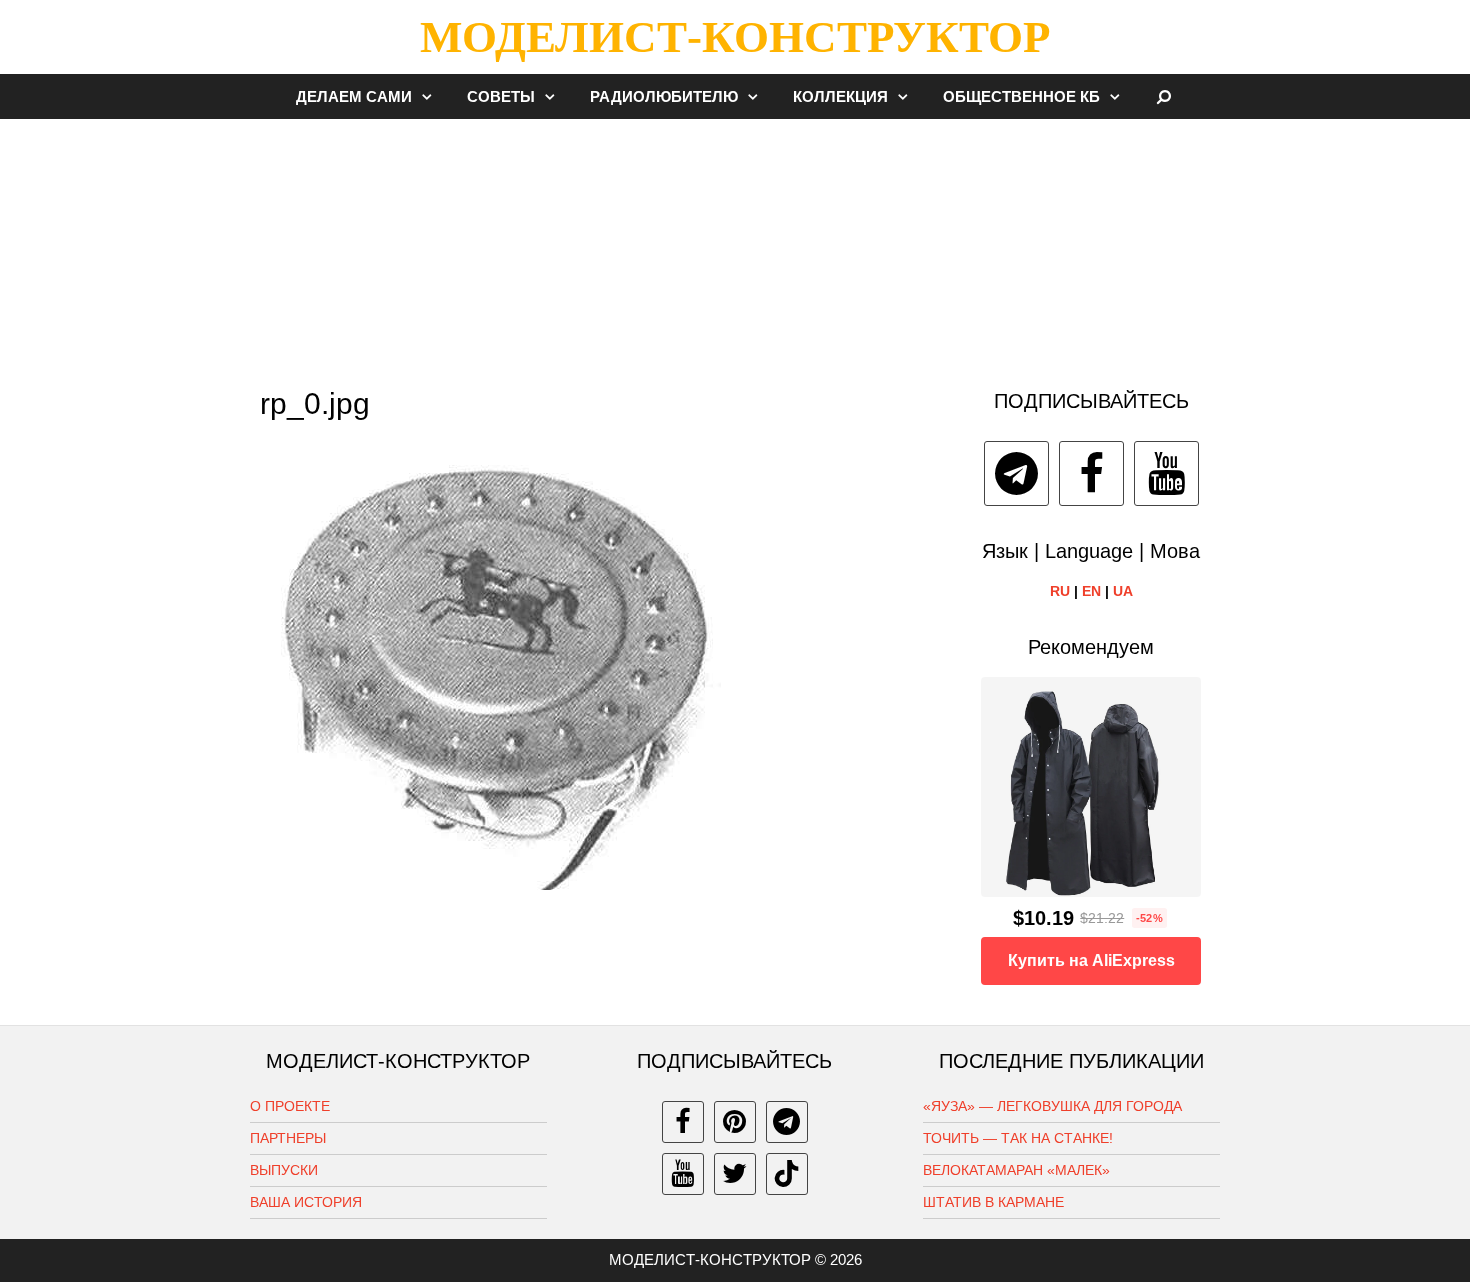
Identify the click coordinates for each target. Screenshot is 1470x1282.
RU (1060, 591)
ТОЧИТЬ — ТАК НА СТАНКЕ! (1018, 1138)
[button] (432, 96)
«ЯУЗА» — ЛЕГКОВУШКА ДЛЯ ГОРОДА (1052, 1106)
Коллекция (840, 96)
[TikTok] (787, 1174)
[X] (735, 1174)
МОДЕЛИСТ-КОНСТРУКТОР (735, 37)
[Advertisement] (735, 244)
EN (1091, 591)
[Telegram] (1016, 473)
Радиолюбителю (664, 96)
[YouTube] (1166, 473)
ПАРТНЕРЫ (288, 1138)
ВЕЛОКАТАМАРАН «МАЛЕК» (1016, 1170)
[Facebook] (1091, 473)
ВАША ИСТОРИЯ (306, 1202)
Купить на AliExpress (1091, 960)
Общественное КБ (1021, 96)
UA (1123, 591)
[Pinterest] (735, 1122)
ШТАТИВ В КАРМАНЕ (993, 1202)
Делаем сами (354, 96)
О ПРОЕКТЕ (290, 1106)
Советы (501, 96)
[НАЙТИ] (1164, 96)
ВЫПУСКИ (284, 1170)
